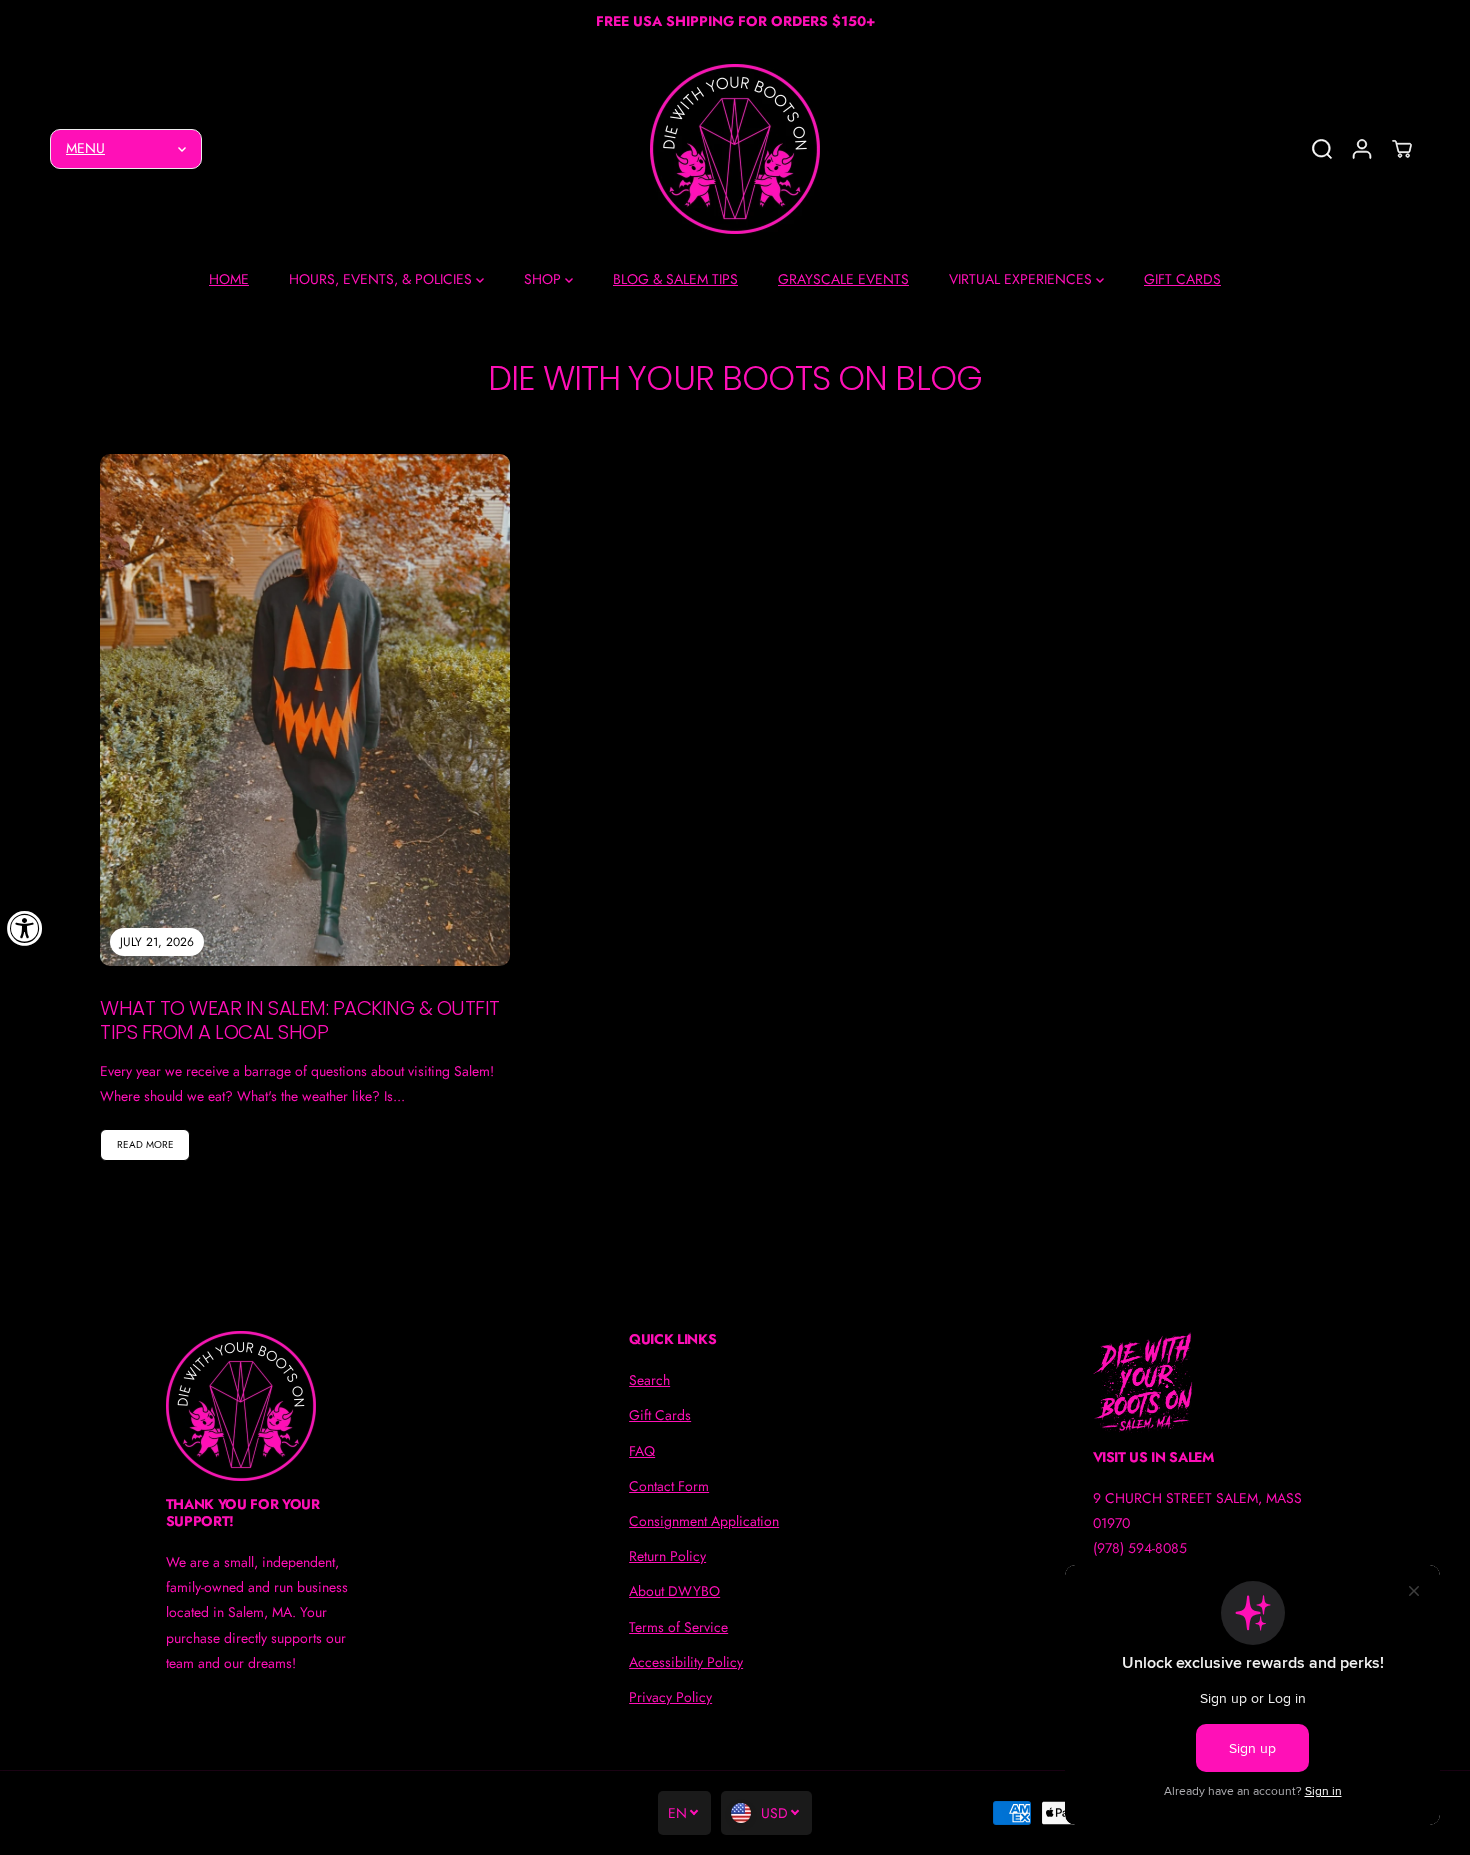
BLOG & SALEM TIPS (675, 279)
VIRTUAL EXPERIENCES (1022, 279)
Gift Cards (660, 1415)
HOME (229, 279)
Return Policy (667, 1556)
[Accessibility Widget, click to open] (25, 928)
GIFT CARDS (1182, 279)
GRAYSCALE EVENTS (843, 279)
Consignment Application (704, 1521)
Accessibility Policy (686, 1662)
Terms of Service (678, 1627)
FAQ (642, 1451)
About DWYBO (674, 1591)
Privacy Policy (670, 1697)
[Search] (1322, 149)
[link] (272, 1406)
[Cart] (1402, 149)
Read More (145, 1144)
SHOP (544, 279)
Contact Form (669, 1486)
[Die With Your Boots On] (735, 149)
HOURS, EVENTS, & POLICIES (382, 279)
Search (649, 1380)
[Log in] (1362, 149)
